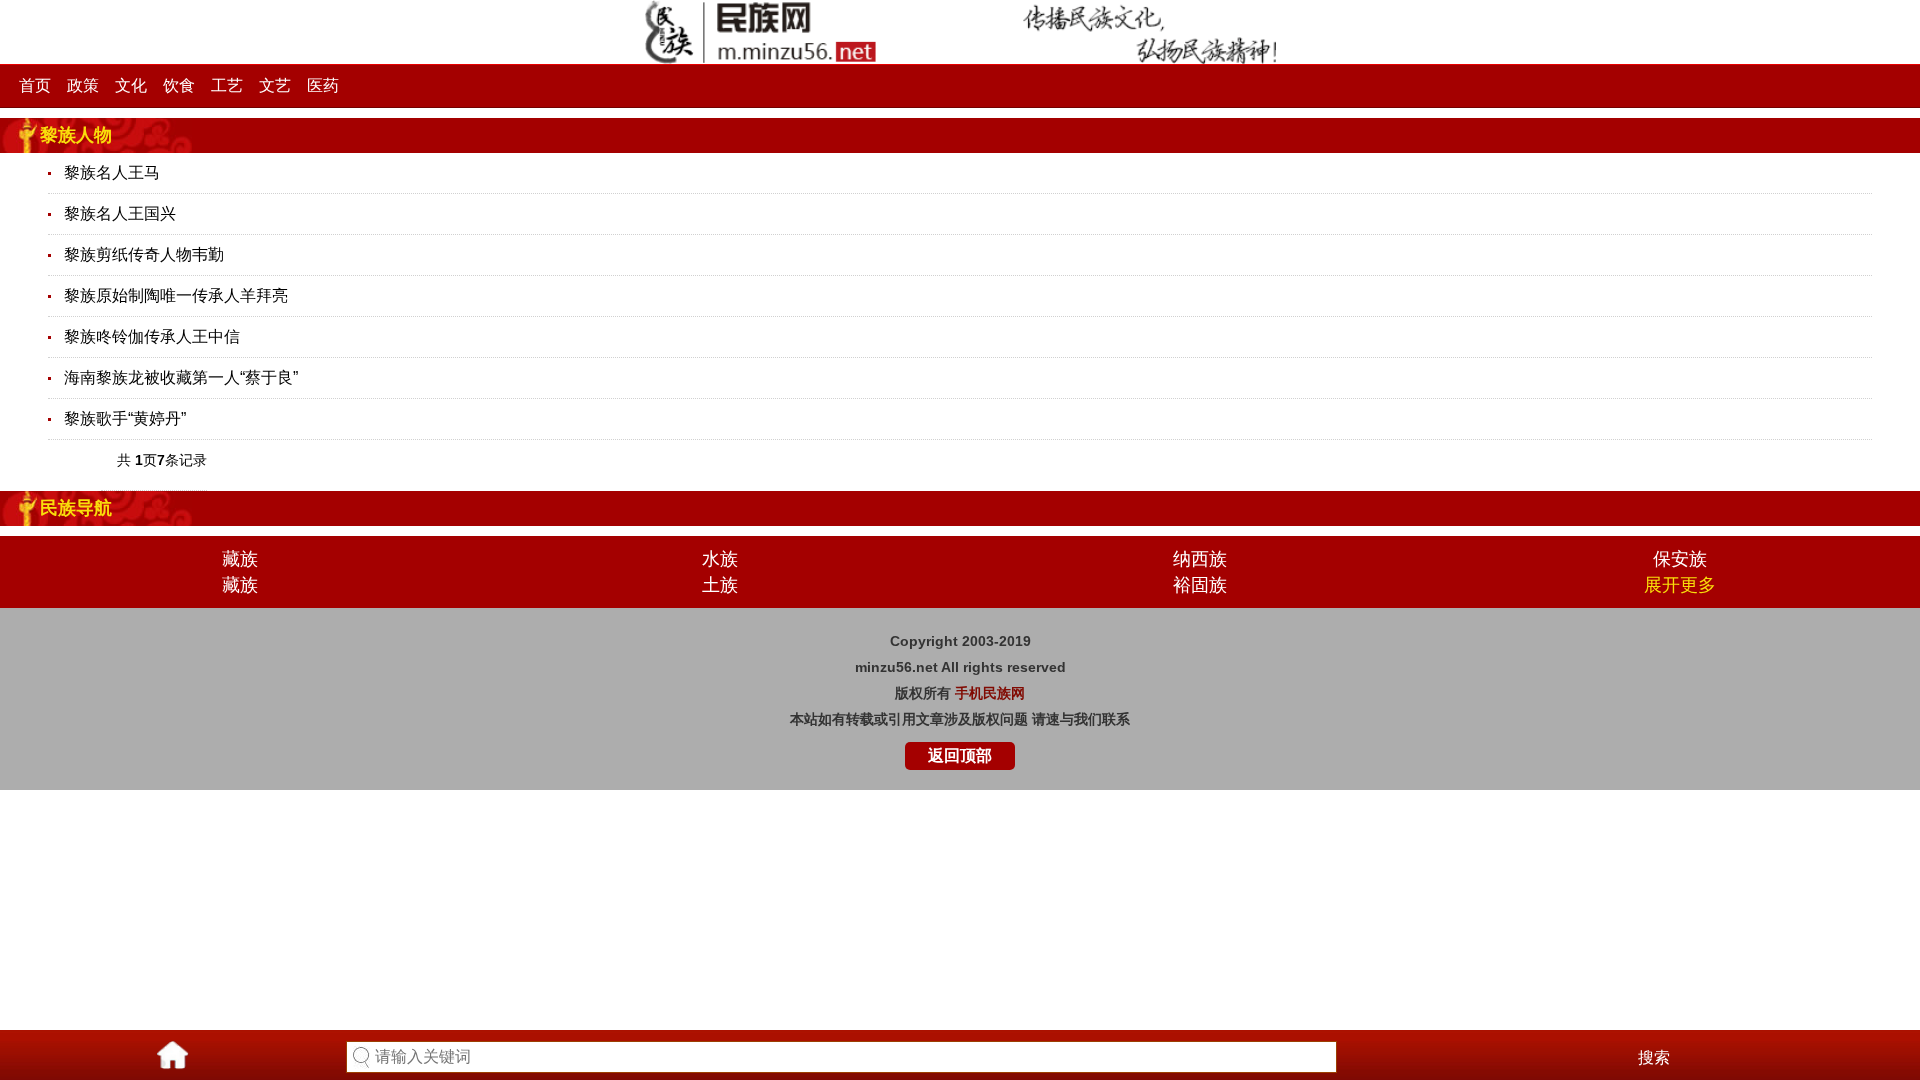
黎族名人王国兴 (120, 213)
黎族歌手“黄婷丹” (125, 418)
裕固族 (1200, 585)
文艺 (275, 85)
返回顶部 (960, 755)
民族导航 (76, 508)
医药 (323, 85)
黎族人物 (76, 135)
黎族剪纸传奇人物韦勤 (144, 254)
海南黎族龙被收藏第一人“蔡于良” (181, 377)
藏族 (240, 559)
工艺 (227, 85)
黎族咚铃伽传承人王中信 (152, 336)
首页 (35, 85)
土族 (720, 585)
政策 (83, 85)
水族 (720, 559)
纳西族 (1200, 559)
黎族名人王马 (112, 172)
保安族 (1680, 559)
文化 (131, 85)
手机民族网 (990, 693)
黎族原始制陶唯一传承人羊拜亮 (176, 295)
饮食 (179, 85)
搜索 (1654, 1057)
